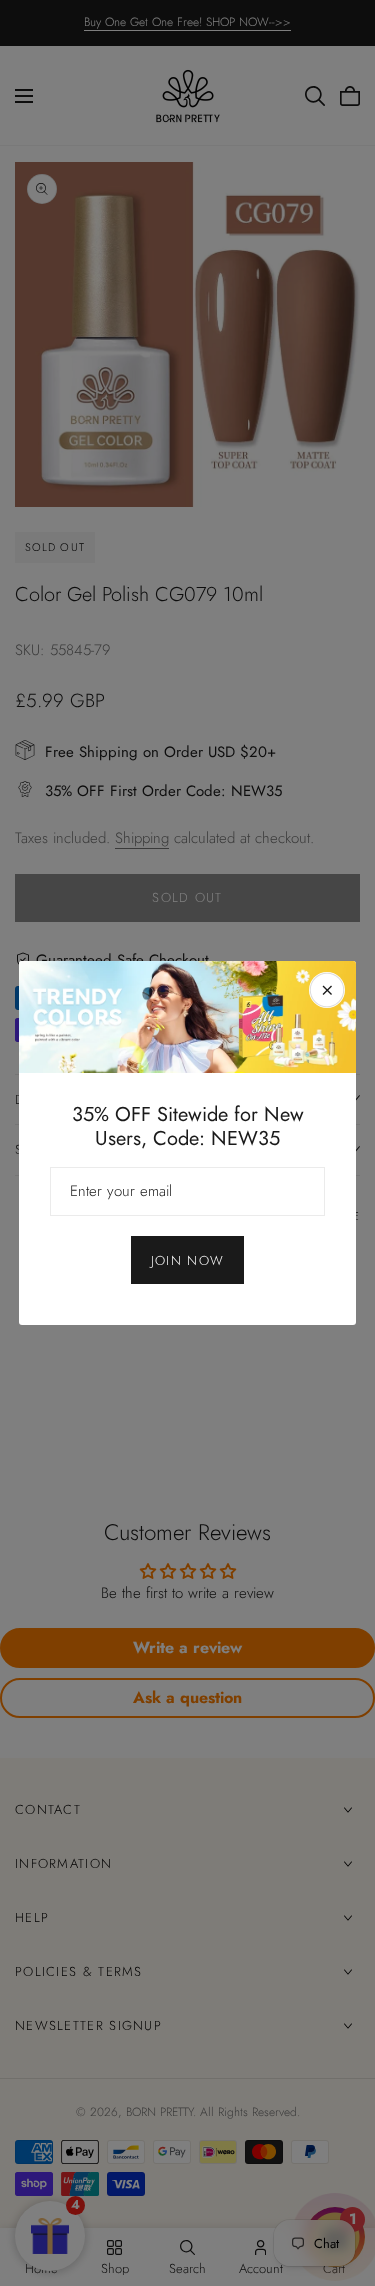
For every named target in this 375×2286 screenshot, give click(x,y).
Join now (187, 1260)
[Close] (327, 990)
